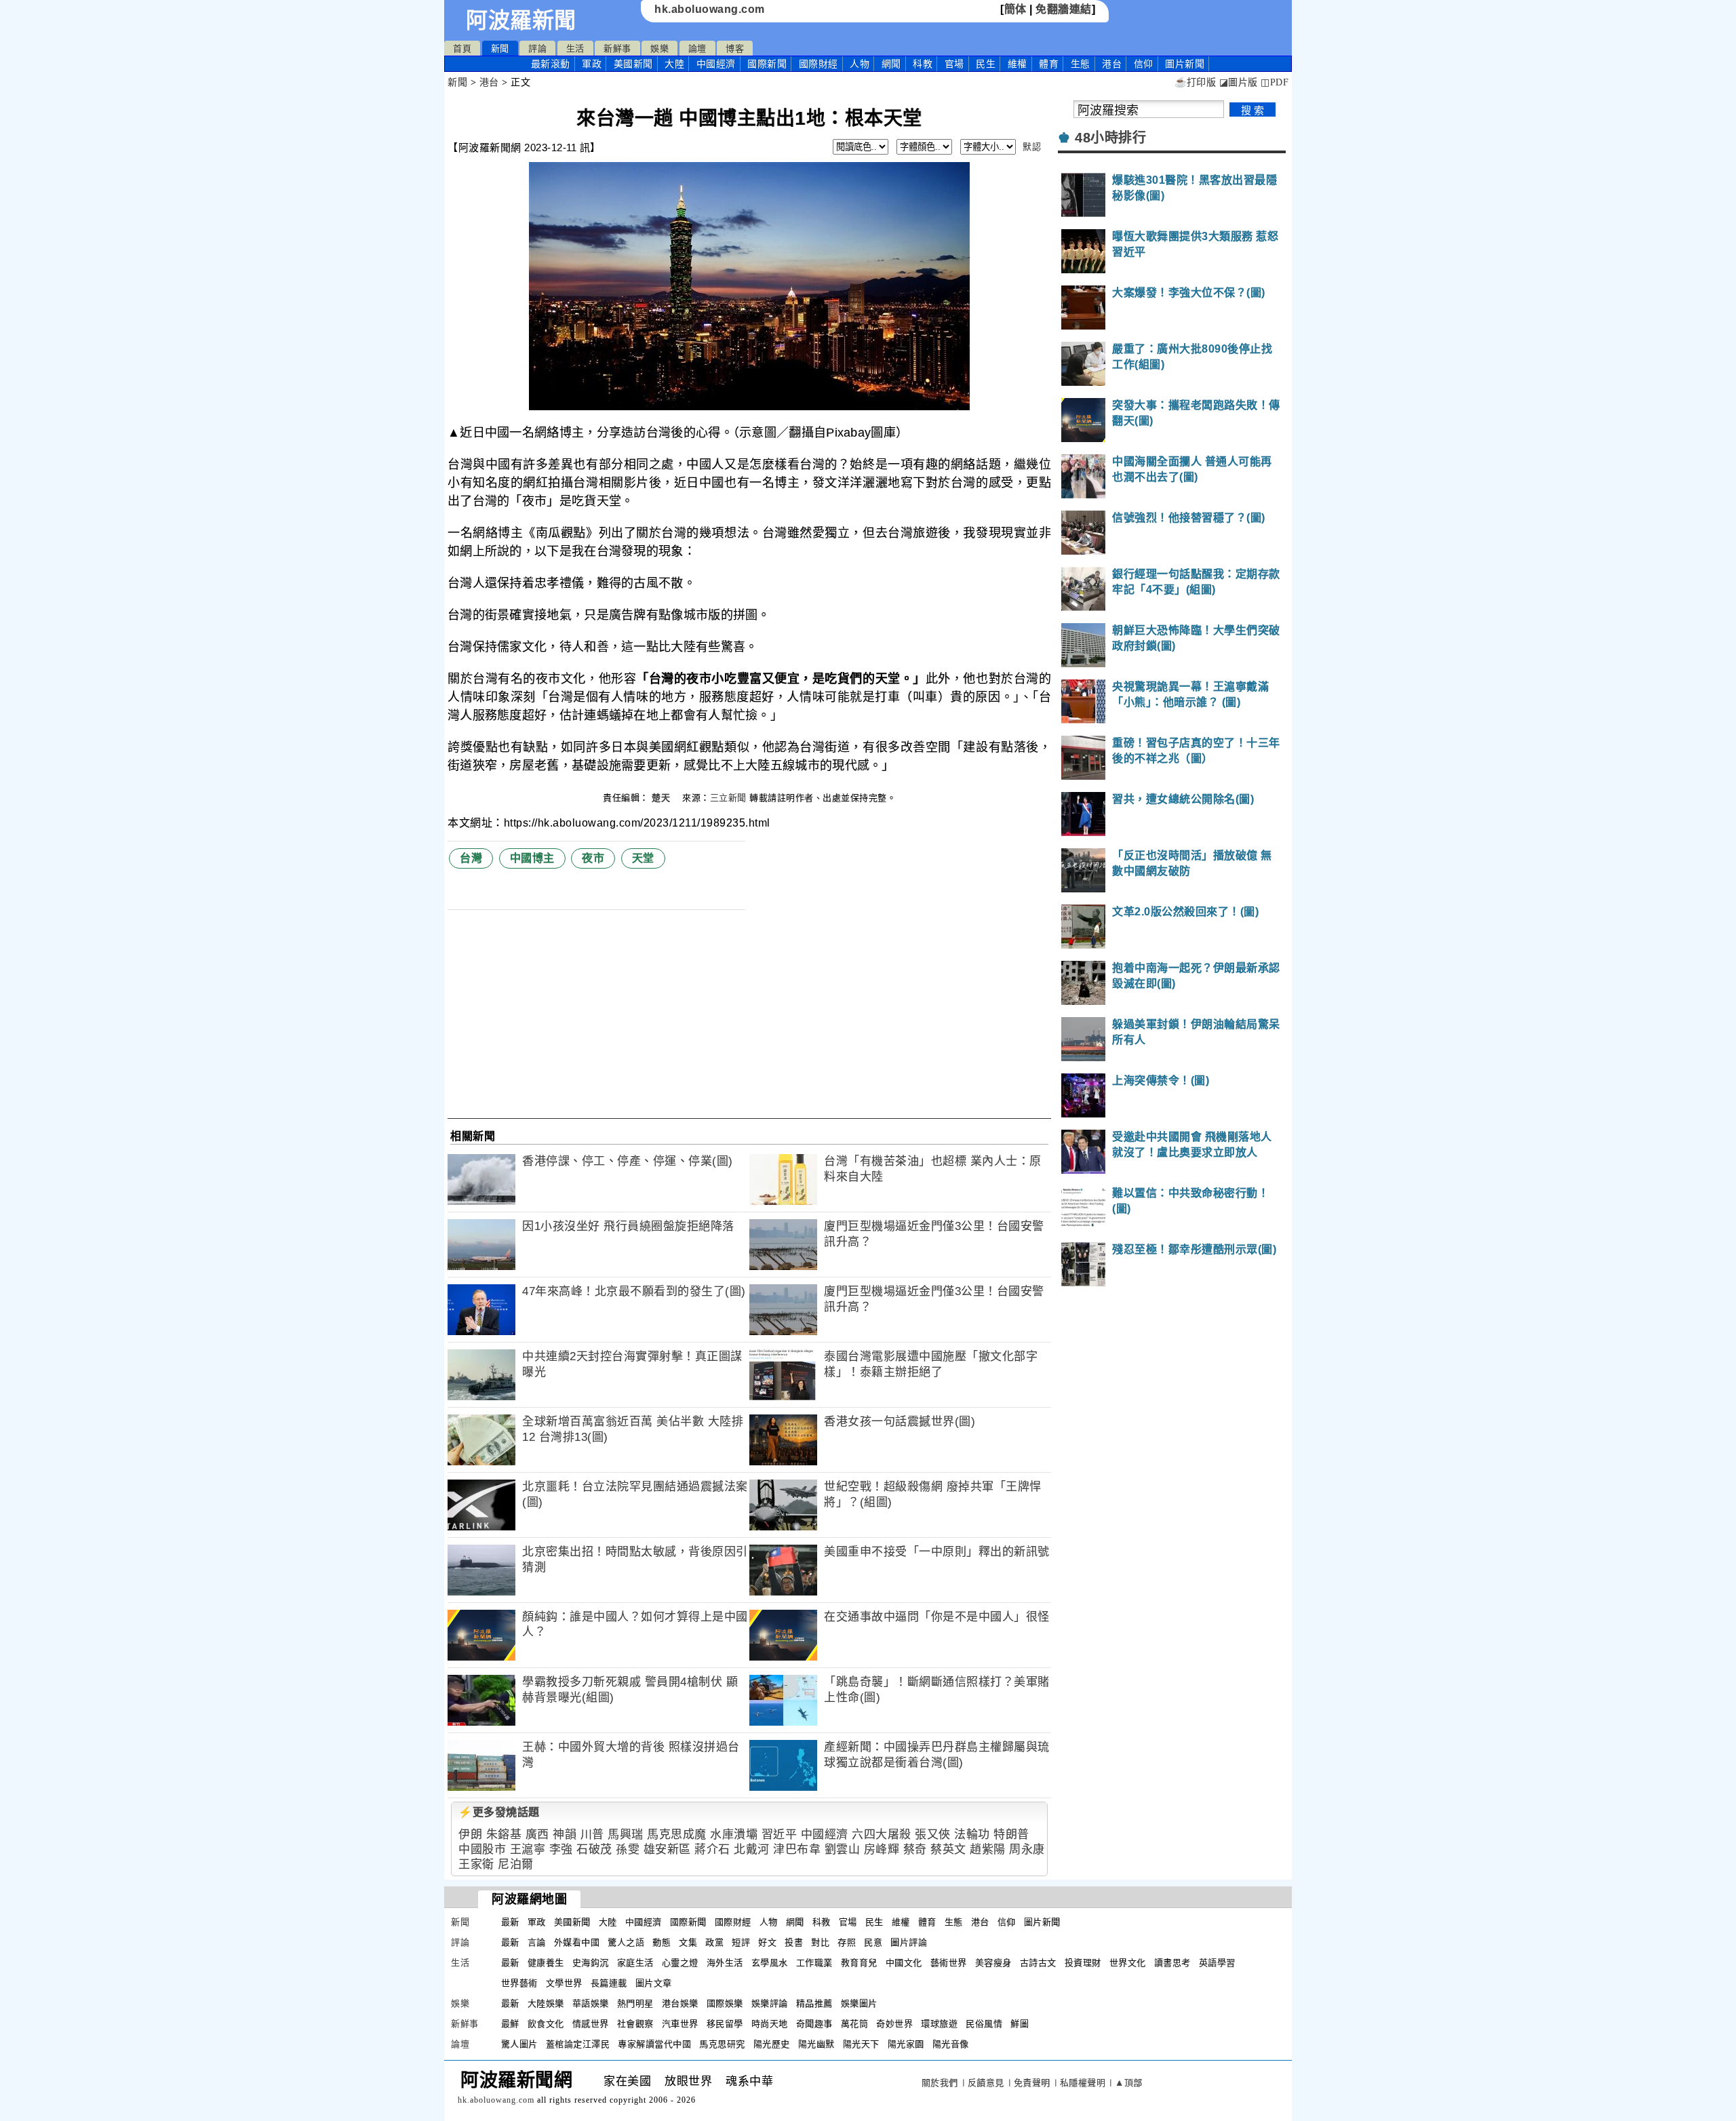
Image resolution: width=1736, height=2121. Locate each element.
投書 (794, 1942)
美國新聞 (633, 64)
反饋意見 (986, 2083)
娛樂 (659, 48)
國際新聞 (767, 64)
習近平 (780, 1835)
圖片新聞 (1042, 1922)
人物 (860, 64)
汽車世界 (680, 2024)
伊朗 (470, 1835)
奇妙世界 (894, 2024)
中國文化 (904, 1963)
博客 (735, 48)
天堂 (643, 858)
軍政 (592, 64)
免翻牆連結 (1064, 9)
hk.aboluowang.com (710, 9)
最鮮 (510, 2024)
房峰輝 (882, 1849)
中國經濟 (716, 64)
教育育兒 (859, 1963)
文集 (688, 1942)
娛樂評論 (770, 2003)
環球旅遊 (939, 2024)
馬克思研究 (722, 2044)
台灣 (471, 858)
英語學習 (1217, 1963)
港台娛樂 (680, 2003)
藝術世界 (949, 1963)
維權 (1018, 64)
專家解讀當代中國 (654, 2044)
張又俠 (933, 1835)
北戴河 (752, 1849)
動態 (662, 1942)
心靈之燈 (680, 1963)
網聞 (891, 64)
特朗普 (1011, 1835)
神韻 (565, 1835)
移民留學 (725, 2024)
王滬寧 (528, 1849)
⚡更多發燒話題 (499, 1812)
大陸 (674, 64)
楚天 (663, 798)
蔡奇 (915, 1849)
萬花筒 (855, 2024)
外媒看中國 (577, 1942)
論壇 (697, 48)
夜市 (593, 858)
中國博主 (532, 858)
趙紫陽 (988, 1849)
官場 (954, 64)
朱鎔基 (504, 1835)
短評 (741, 1942)
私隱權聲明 (1083, 2083)
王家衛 (476, 1864)
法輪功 (972, 1835)
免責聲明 (1032, 2083)
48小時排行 (1110, 138)
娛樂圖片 (859, 2003)
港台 (1112, 64)
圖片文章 (654, 1983)
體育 (1049, 64)
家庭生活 (635, 1963)
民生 (986, 64)
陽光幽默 (816, 2044)
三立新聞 (728, 798)
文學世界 (564, 1983)
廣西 (537, 1835)
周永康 (1027, 1849)
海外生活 (725, 1963)
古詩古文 (1038, 1963)
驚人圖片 (519, 2044)
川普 (592, 1835)
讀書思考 (1172, 1963)
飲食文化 (546, 2024)
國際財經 (818, 64)
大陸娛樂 (546, 2003)
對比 (820, 1942)
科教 (923, 64)
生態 (1081, 64)
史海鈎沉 (591, 1963)
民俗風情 (984, 2024)
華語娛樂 (591, 2003)
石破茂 (594, 1849)
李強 (561, 1849)
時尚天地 (770, 2024)
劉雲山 (843, 1849)
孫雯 (628, 1849)
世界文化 (1128, 1963)
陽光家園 (906, 2044)
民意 (873, 1942)
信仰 (1144, 64)
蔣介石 (712, 1849)
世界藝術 (519, 1983)
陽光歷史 (772, 2044)
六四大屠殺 (882, 1835)
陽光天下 (861, 2044)
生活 (575, 48)
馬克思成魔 (677, 1835)
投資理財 (1083, 1963)
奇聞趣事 (814, 2024)
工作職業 (814, 1963)
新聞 (500, 48)
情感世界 (591, 2024)
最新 (551, 64)
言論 (537, 1942)
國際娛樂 (725, 2003)
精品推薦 (814, 2003)
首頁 (462, 48)
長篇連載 (609, 1983)
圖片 (1185, 64)
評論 (537, 48)
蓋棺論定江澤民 (578, 2044)
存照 (847, 1942)
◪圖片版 (1239, 82)
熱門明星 (635, 2003)
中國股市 (482, 1849)
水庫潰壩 (734, 1835)
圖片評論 (909, 1942)
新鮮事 (617, 48)
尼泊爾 (516, 1864)
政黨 (714, 1942)
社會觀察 (635, 2024)
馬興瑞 (626, 1835)
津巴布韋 (797, 1849)
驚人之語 (626, 1942)
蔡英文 (948, 1849)
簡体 (1015, 9)
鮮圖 (1020, 2024)
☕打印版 (1195, 82)
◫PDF (1275, 82)
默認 (1032, 147)
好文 (767, 1942)
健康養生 (546, 1963)
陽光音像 (951, 2044)
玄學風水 (770, 1963)
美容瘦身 (993, 1963)
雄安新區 (667, 1849)
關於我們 (940, 2083)
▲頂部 (1129, 2083)
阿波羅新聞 (521, 20)
